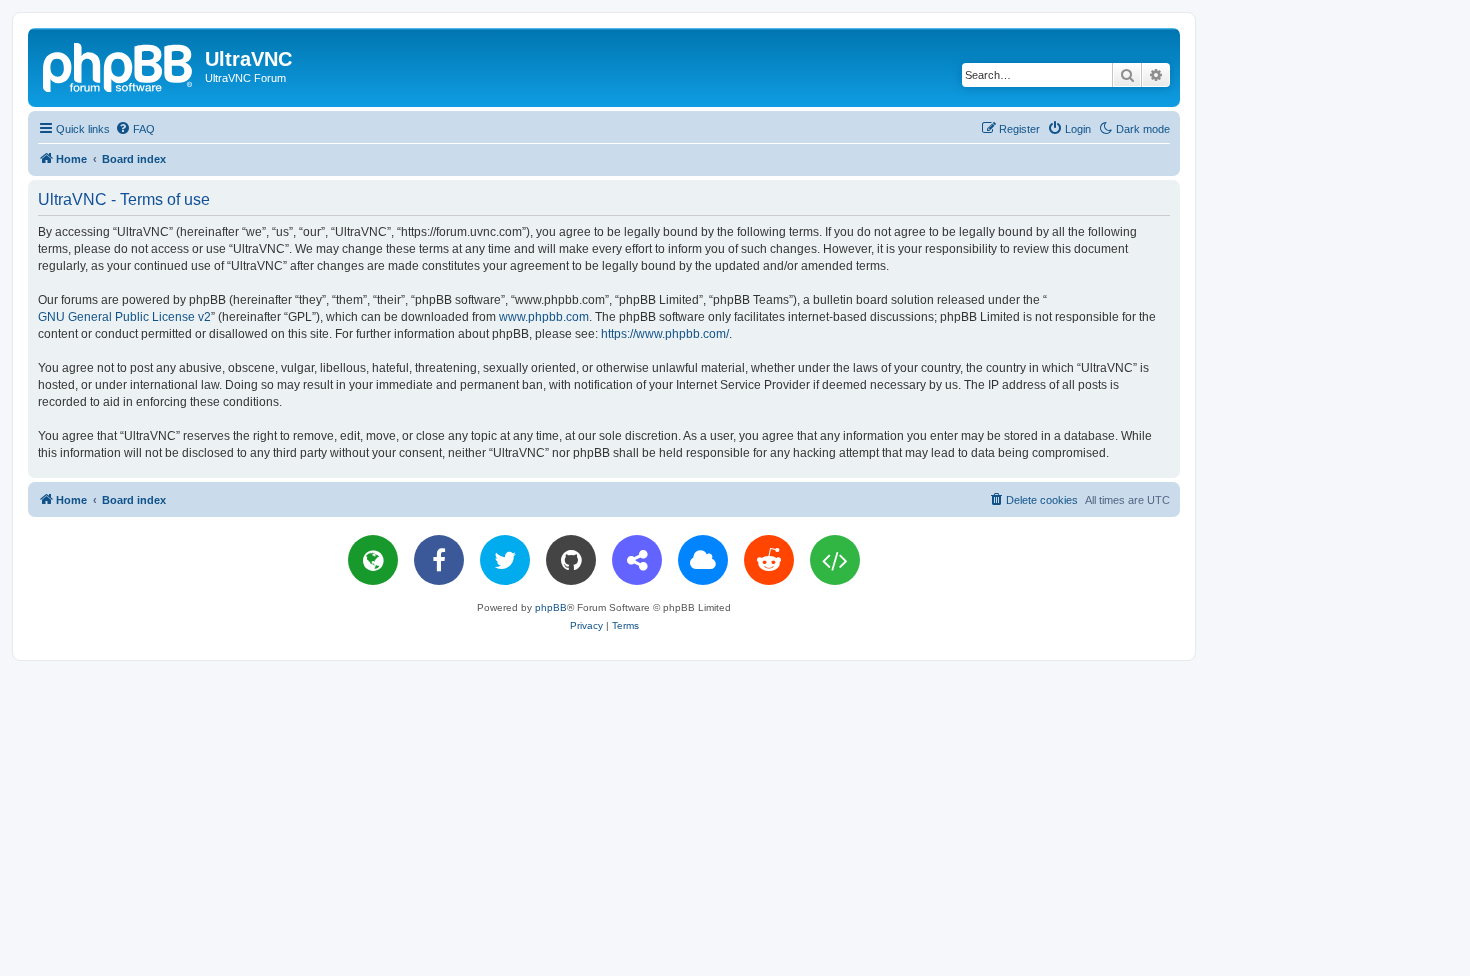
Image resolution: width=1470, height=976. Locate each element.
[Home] (119, 65)
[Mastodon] (637, 560)
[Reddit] (769, 560)
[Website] (373, 560)
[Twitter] (505, 560)
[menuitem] (135, 129)
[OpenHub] (835, 560)
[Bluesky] (703, 560)
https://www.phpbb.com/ (665, 334)
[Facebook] (439, 560)
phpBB (551, 607)
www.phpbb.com (544, 317)
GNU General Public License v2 (124, 317)
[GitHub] (571, 560)
